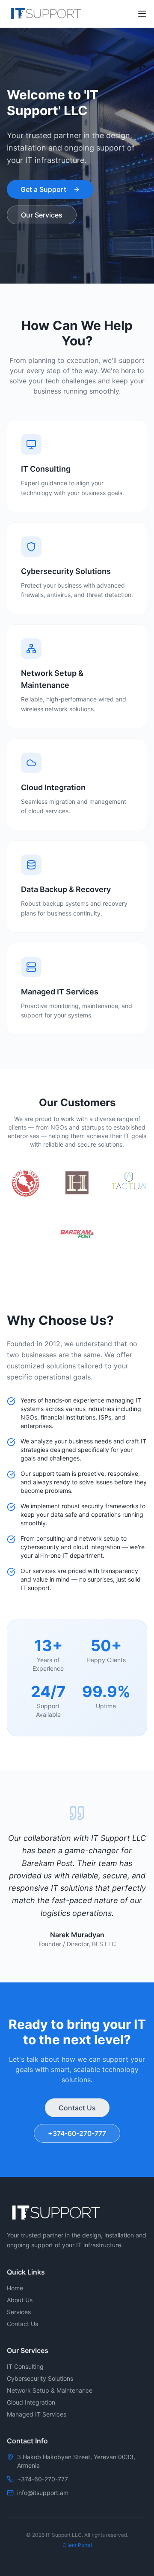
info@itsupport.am (43, 2493)
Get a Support (43, 189)
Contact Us (77, 2108)
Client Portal (77, 2545)
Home (15, 2288)
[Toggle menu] (142, 14)
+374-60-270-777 (77, 2133)
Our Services (42, 215)
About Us (20, 2300)
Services (19, 2312)
